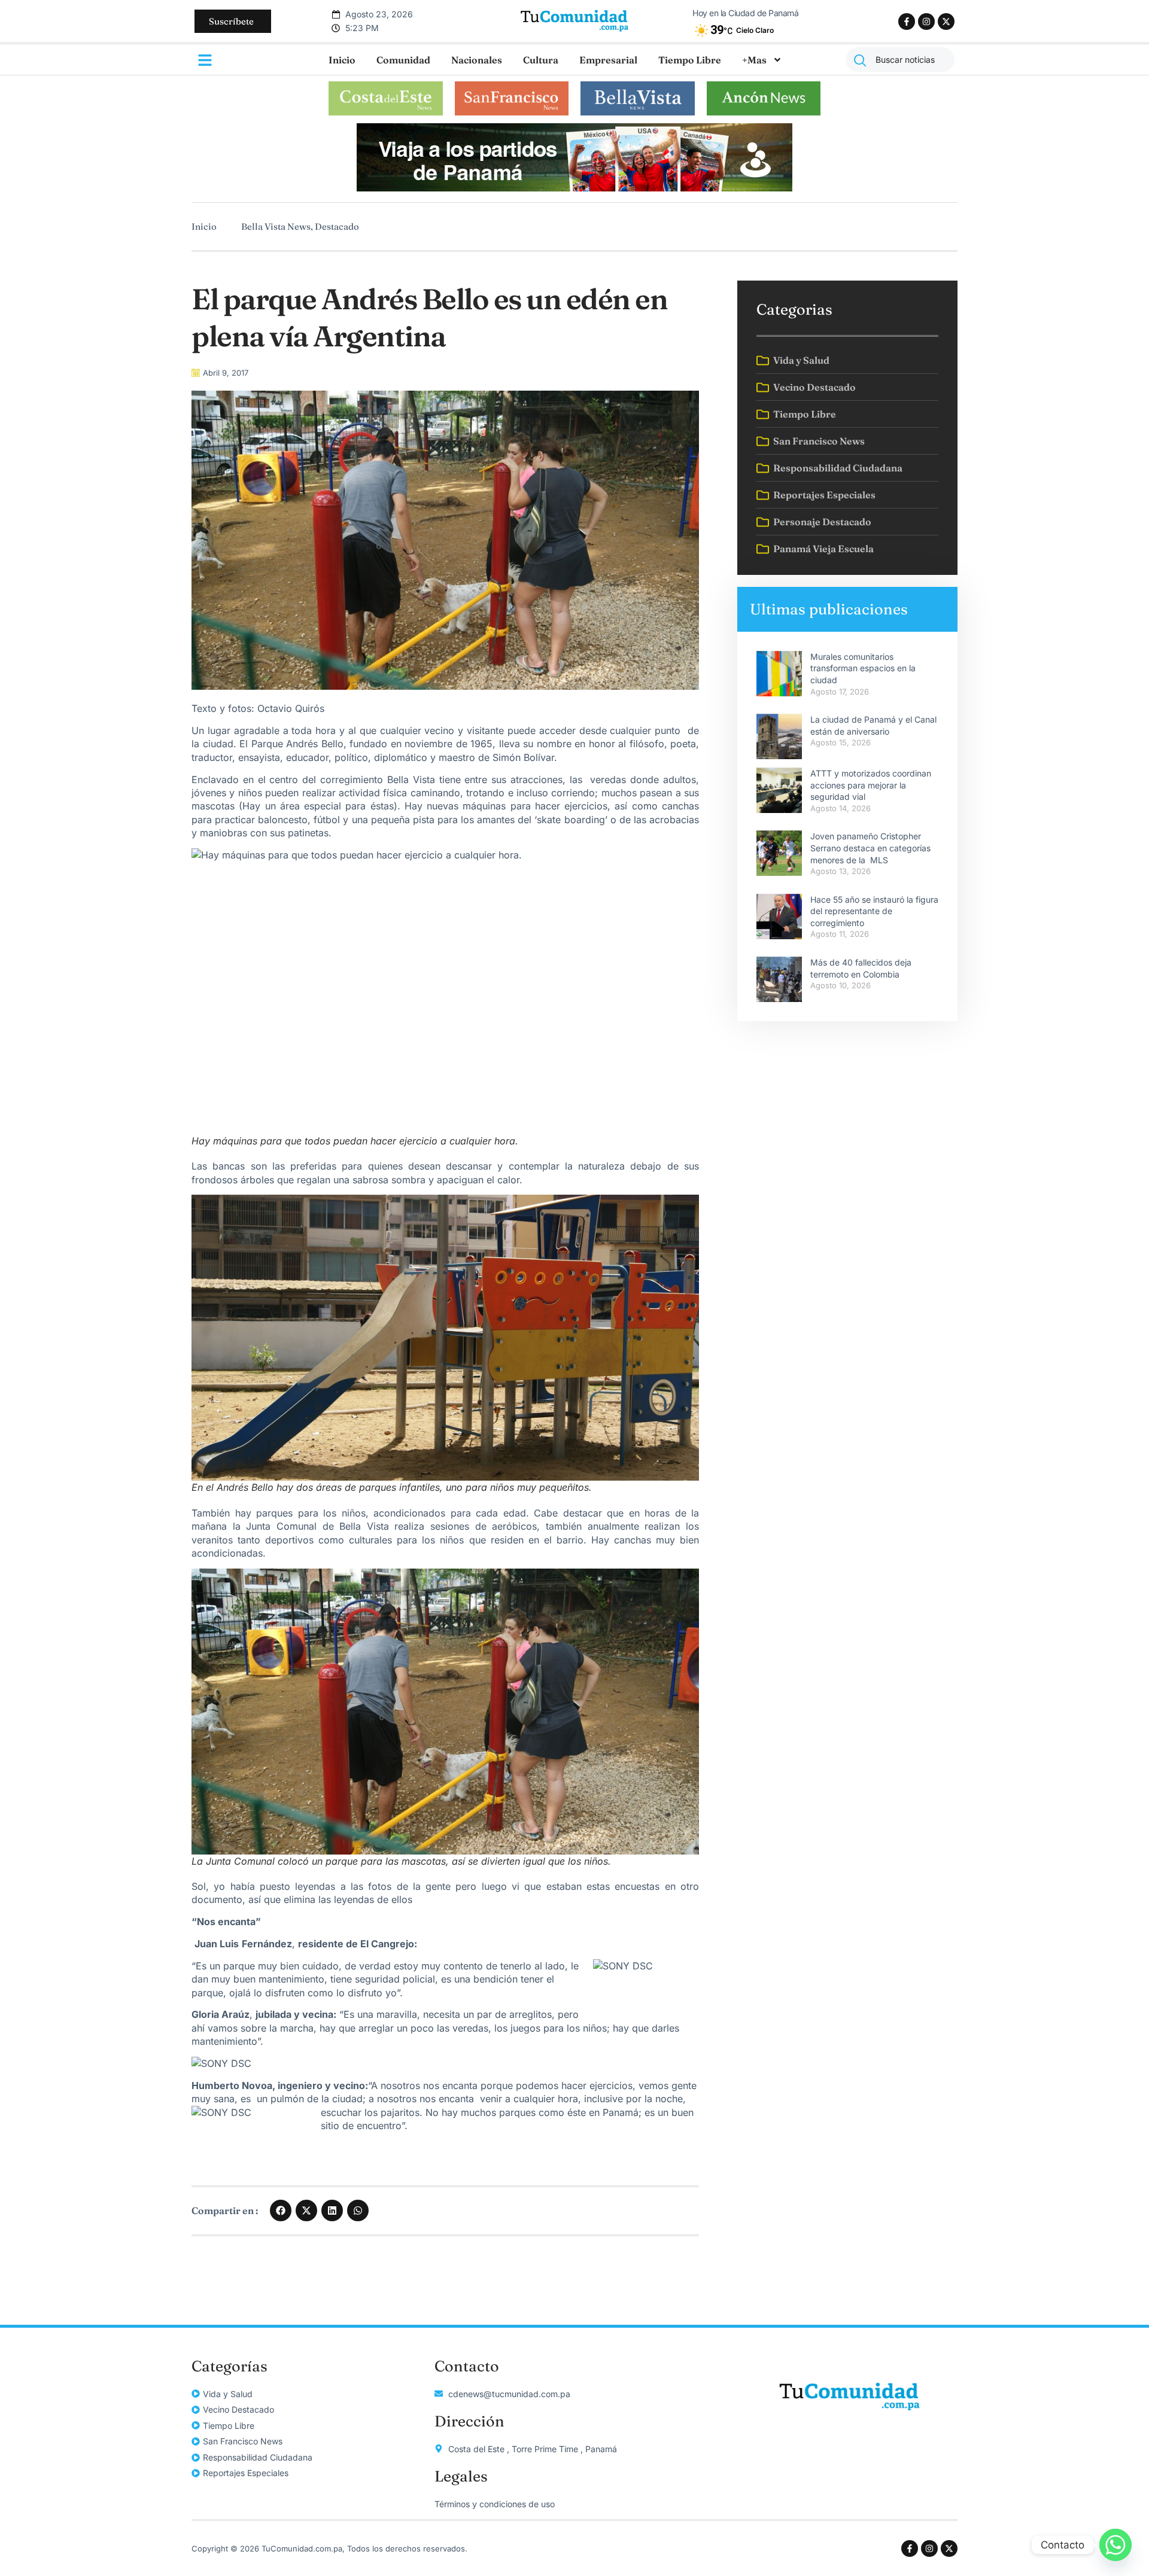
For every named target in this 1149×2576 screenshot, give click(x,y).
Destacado (337, 226)
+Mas (754, 60)
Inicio (342, 60)
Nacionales (477, 60)
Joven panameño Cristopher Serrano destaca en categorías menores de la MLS (870, 848)
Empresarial (608, 60)
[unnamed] (574, 188)
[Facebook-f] (907, 22)
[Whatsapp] (1115, 2545)
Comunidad (403, 60)
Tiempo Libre (690, 60)
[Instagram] (926, 22)
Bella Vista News (276, 226)
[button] (281, 2210)
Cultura (541, 60)
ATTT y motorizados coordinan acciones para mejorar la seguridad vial (871, 785)
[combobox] (900, 60)
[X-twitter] (946, 22)
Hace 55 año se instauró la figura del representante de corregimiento (874, 911)
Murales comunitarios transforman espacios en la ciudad (863, 668)
